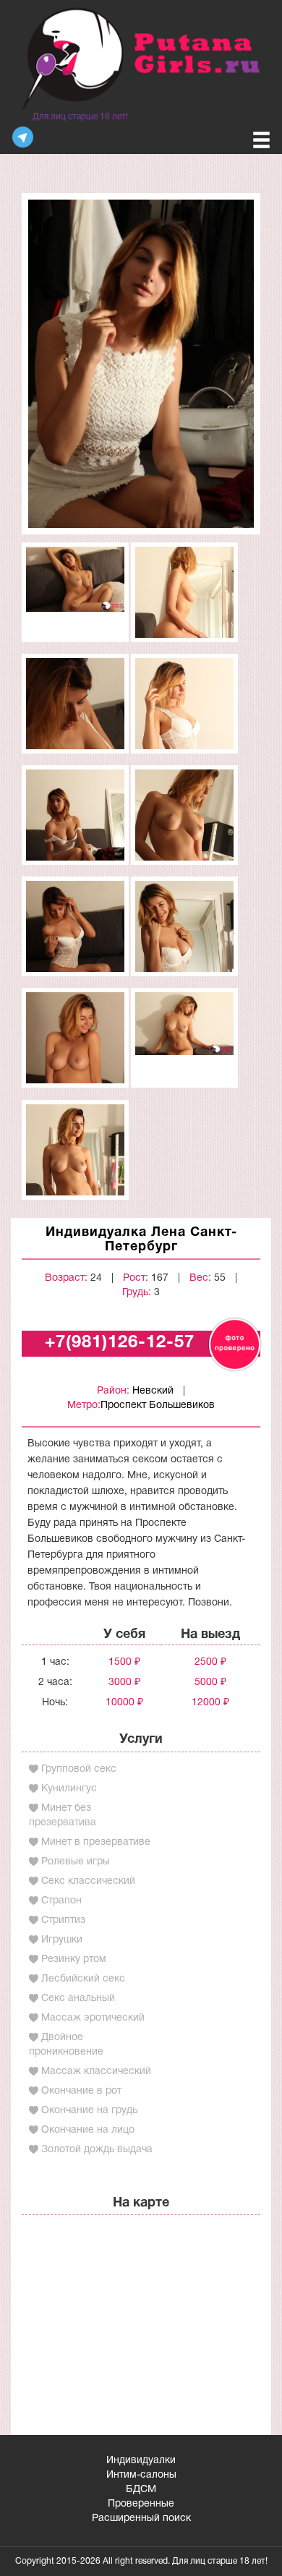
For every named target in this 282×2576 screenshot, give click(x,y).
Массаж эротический (93, 2018)
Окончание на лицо (88, 2130)
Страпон (61, 1901)
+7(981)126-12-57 (120, 1343)
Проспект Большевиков (158, 1406)
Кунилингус (69, 1789)
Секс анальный (78, 1999)
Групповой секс (79, 1769)
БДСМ (141, 2490)
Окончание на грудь (89, 2111)
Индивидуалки (141, 2461)
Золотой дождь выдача (97, 2150)
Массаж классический (96, 2072)
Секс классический (88, 1881)
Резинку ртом (74, 1959)
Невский (153, 1391)
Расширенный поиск (141, 2519)
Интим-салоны (141, 2475)
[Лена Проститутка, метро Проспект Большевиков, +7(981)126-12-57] (141, 363)
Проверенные (141, 2504)
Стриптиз (63, 1920)
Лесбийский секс (83, 1979)
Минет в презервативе (96, 1842)
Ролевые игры (76, 1862)
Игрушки (62, 1940)
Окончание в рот (81, 2091)
